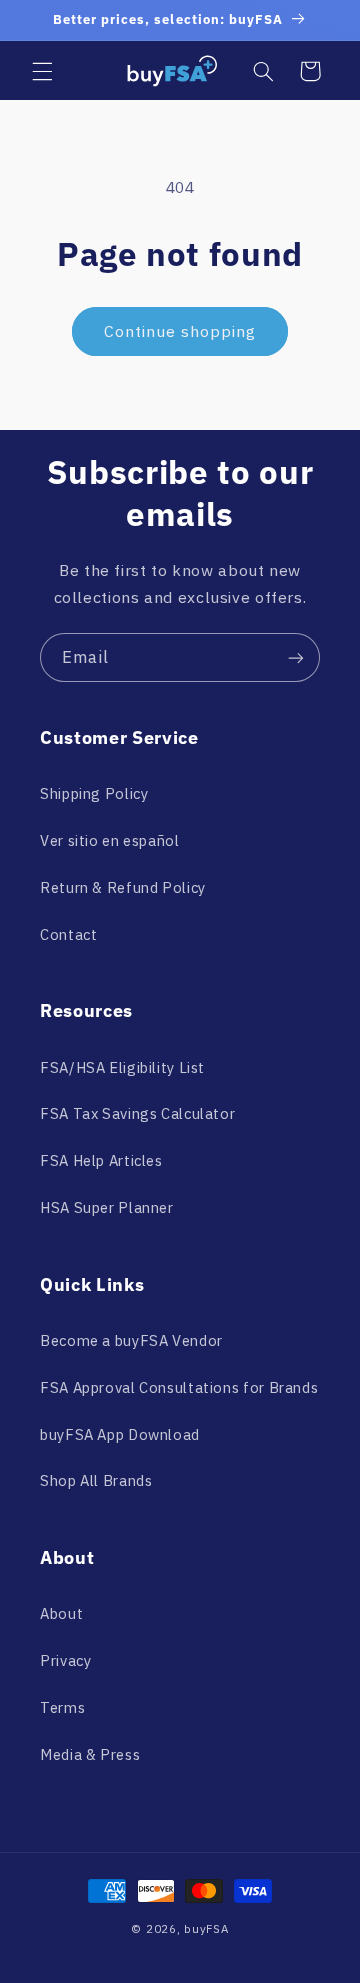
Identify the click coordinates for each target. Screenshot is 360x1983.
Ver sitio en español (110, 840)
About (61, 1613)
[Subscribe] (296, 657)
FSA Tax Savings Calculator (137, 1113)
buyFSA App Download (120, 1434)
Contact (68, 934)
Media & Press (90, 1754)
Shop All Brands (96, 1480)
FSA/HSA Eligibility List (122, 1067)
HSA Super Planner (107, 1207)
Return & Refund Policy (123, 887)
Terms (62, 1707)
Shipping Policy (94, 793)
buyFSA (206, 1928)
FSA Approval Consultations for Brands (179, 1387)
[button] (42, 71)
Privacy (65, 1660)
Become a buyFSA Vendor (131, 1340)
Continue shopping (180, 331)
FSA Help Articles (101, 1160)
